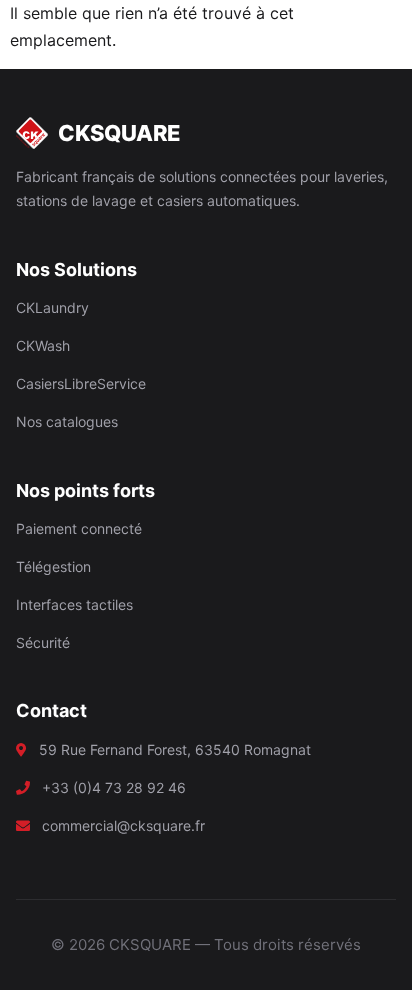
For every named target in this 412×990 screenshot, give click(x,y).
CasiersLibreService (81, 383)
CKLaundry (52, 307)
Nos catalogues (67, 421)
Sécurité (43, 642)
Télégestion (53, 566)
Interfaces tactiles (74, 604)
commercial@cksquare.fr (123, 825)
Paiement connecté (79, 528)
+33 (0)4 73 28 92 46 (114, 787)
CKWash (43, 345)
